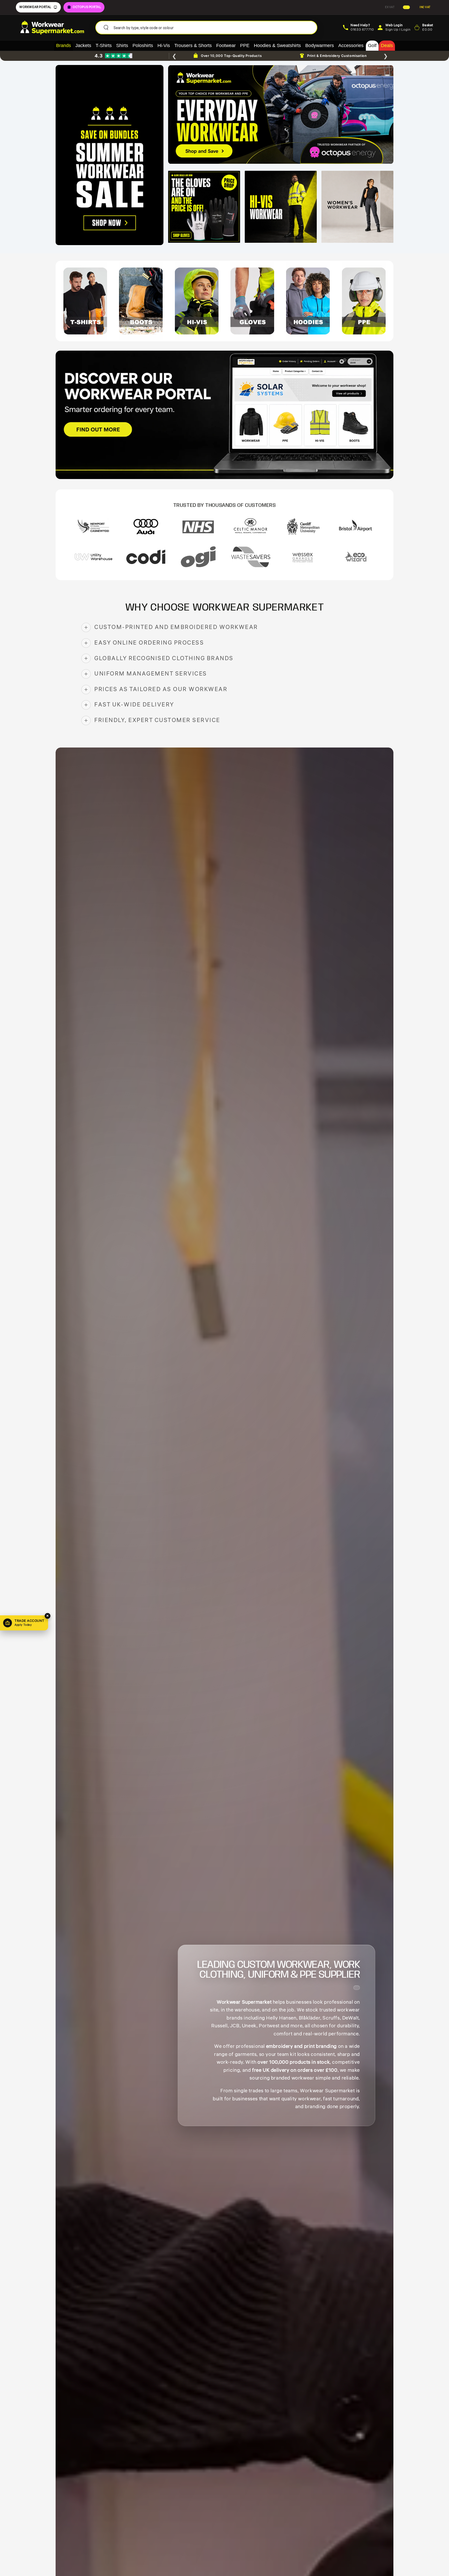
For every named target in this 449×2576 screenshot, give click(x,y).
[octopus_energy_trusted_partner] (281, 114)
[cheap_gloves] (204, 207)
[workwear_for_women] (357, 207)
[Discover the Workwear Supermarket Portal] (224, 415)
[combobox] (213, 28)
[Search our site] (106, 28)
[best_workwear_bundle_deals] (110, 155)
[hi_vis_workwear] (281, 207)
